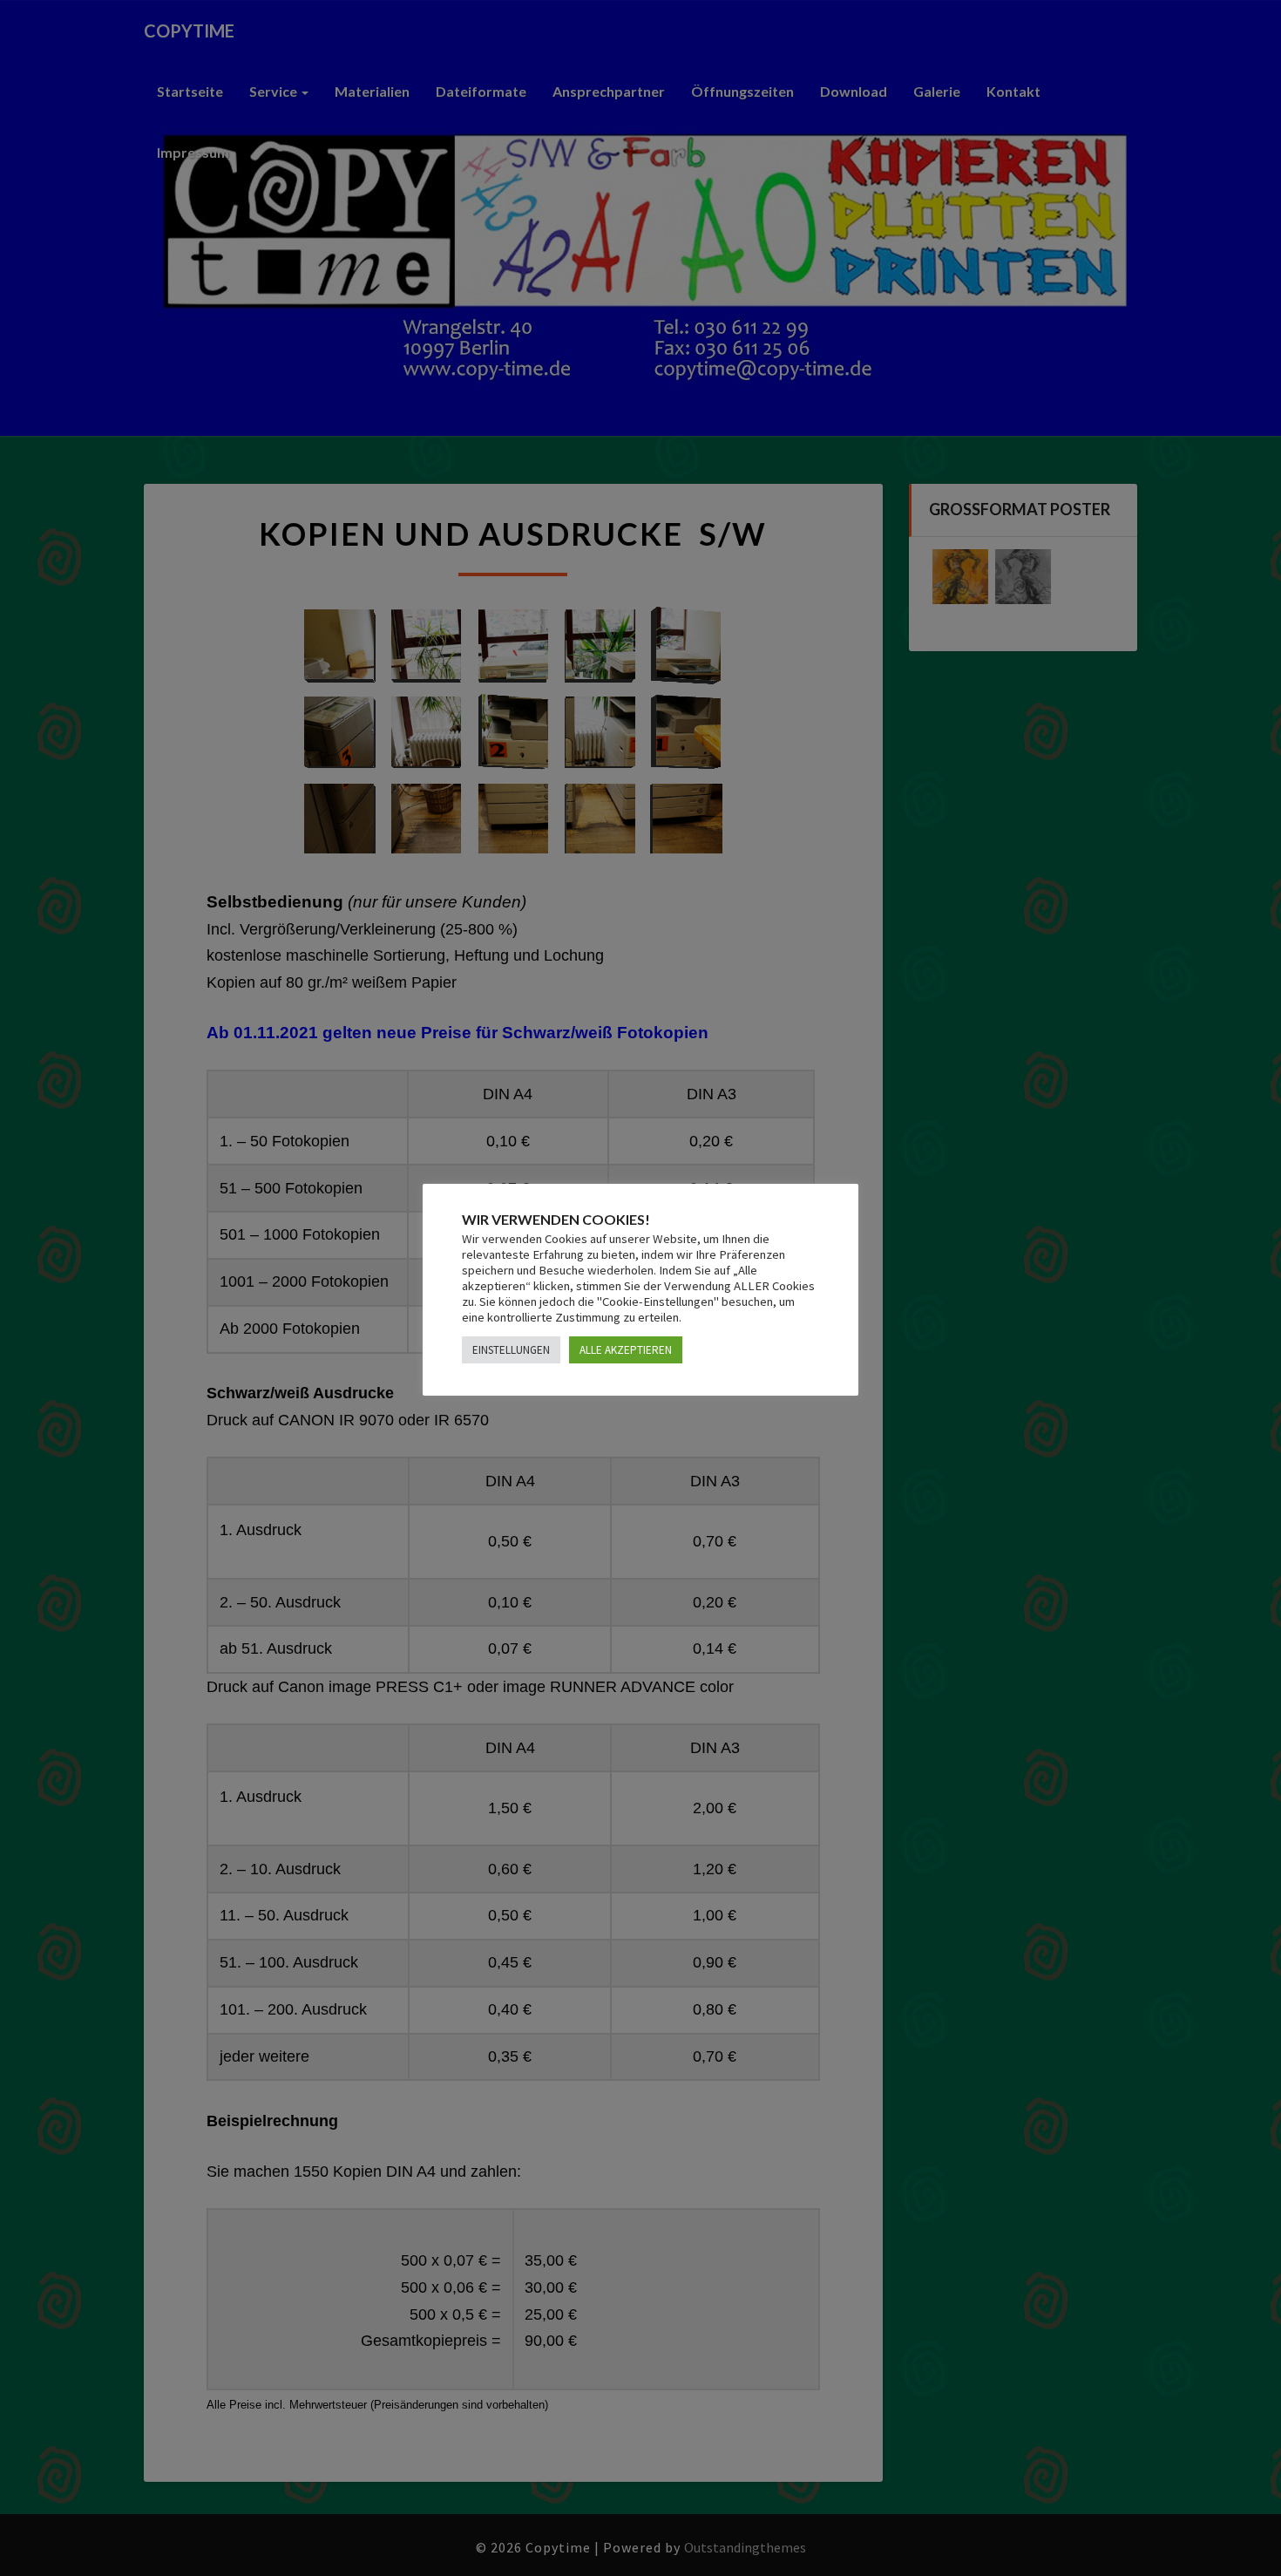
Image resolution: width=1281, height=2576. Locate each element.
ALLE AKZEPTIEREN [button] (626, 1350)
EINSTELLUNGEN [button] (511, 1350)
